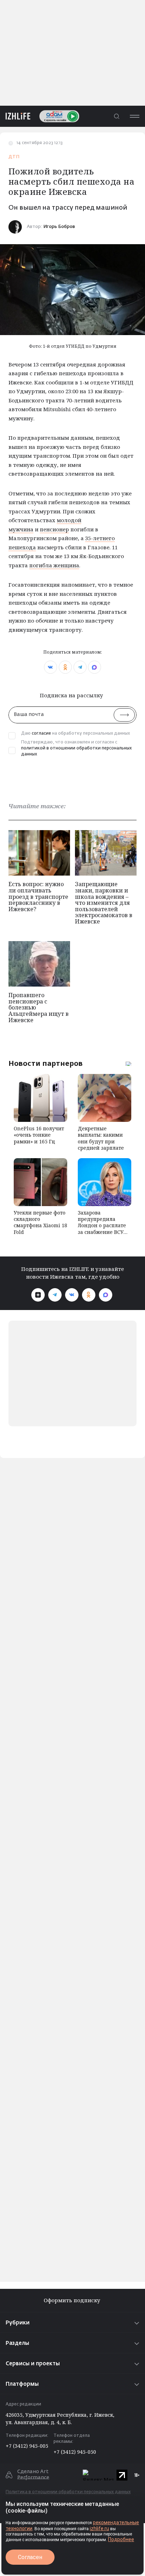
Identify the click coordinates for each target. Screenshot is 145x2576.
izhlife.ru (99, 2528)
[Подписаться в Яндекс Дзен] (38, 1295)
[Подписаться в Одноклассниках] (89, 1295)
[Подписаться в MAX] (106, 1295)
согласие (41, 734)
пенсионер (54, 529)
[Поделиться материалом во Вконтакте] (51, 667)
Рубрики (18, 2323)
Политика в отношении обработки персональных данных (68, 2492)
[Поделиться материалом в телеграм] (80, 667)
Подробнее (121, 2539)
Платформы (22, 2384)
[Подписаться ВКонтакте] (72, 1295)
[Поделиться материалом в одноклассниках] (65, 667)
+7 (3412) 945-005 (27, 2446)
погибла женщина (54, 565)
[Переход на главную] (15, 116)
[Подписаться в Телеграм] (55, 1295)
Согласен (30, 2557)
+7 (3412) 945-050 (75, 2452)
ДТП (14, 157)
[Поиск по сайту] (116, 116)
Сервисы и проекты (33, 2364)
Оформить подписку (73, 2300)
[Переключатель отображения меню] (134, 116)
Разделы (17, 2343)
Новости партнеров (46, 1063)
